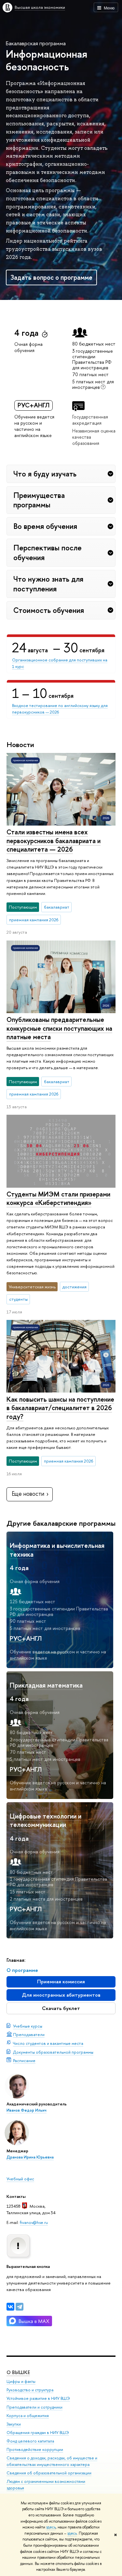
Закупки (14, 2424)
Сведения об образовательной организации (49, 2473)
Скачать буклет (61, 2008)
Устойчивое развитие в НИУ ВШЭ (38, 2398)
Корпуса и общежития (28, 2416)
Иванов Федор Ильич (27, 2110)
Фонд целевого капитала (30, 2441)
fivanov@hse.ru (34, 2222)
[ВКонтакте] (10, 2307)
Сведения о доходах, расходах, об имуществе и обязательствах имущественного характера (52, 2461)
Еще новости (28, 1494)
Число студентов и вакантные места (48, 2043)
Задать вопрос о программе (51, 277)
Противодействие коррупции (35, 2449)
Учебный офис (20, 2179)
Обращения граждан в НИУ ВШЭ (38, 2433)
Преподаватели (29, 2034)
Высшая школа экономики (40, 7)
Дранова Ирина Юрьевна (30, 2157)
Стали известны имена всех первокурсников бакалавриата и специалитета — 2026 (54, 841)
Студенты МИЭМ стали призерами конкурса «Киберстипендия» (58, 1198)
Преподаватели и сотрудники (34, 2407)
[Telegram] (20, 2307)
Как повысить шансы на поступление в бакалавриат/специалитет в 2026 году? (60, 1408)
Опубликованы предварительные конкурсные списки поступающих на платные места (59, 1028)
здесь (51, 2527)
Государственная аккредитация (90, 420)
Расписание (24, 2060)
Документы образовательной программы (53, 2052)
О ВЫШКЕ (18, 2372)
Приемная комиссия (61, 1982)
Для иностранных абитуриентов (61, 1995)
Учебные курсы (28, 2026)
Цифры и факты (21, 2381)
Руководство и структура (30, 2390)
